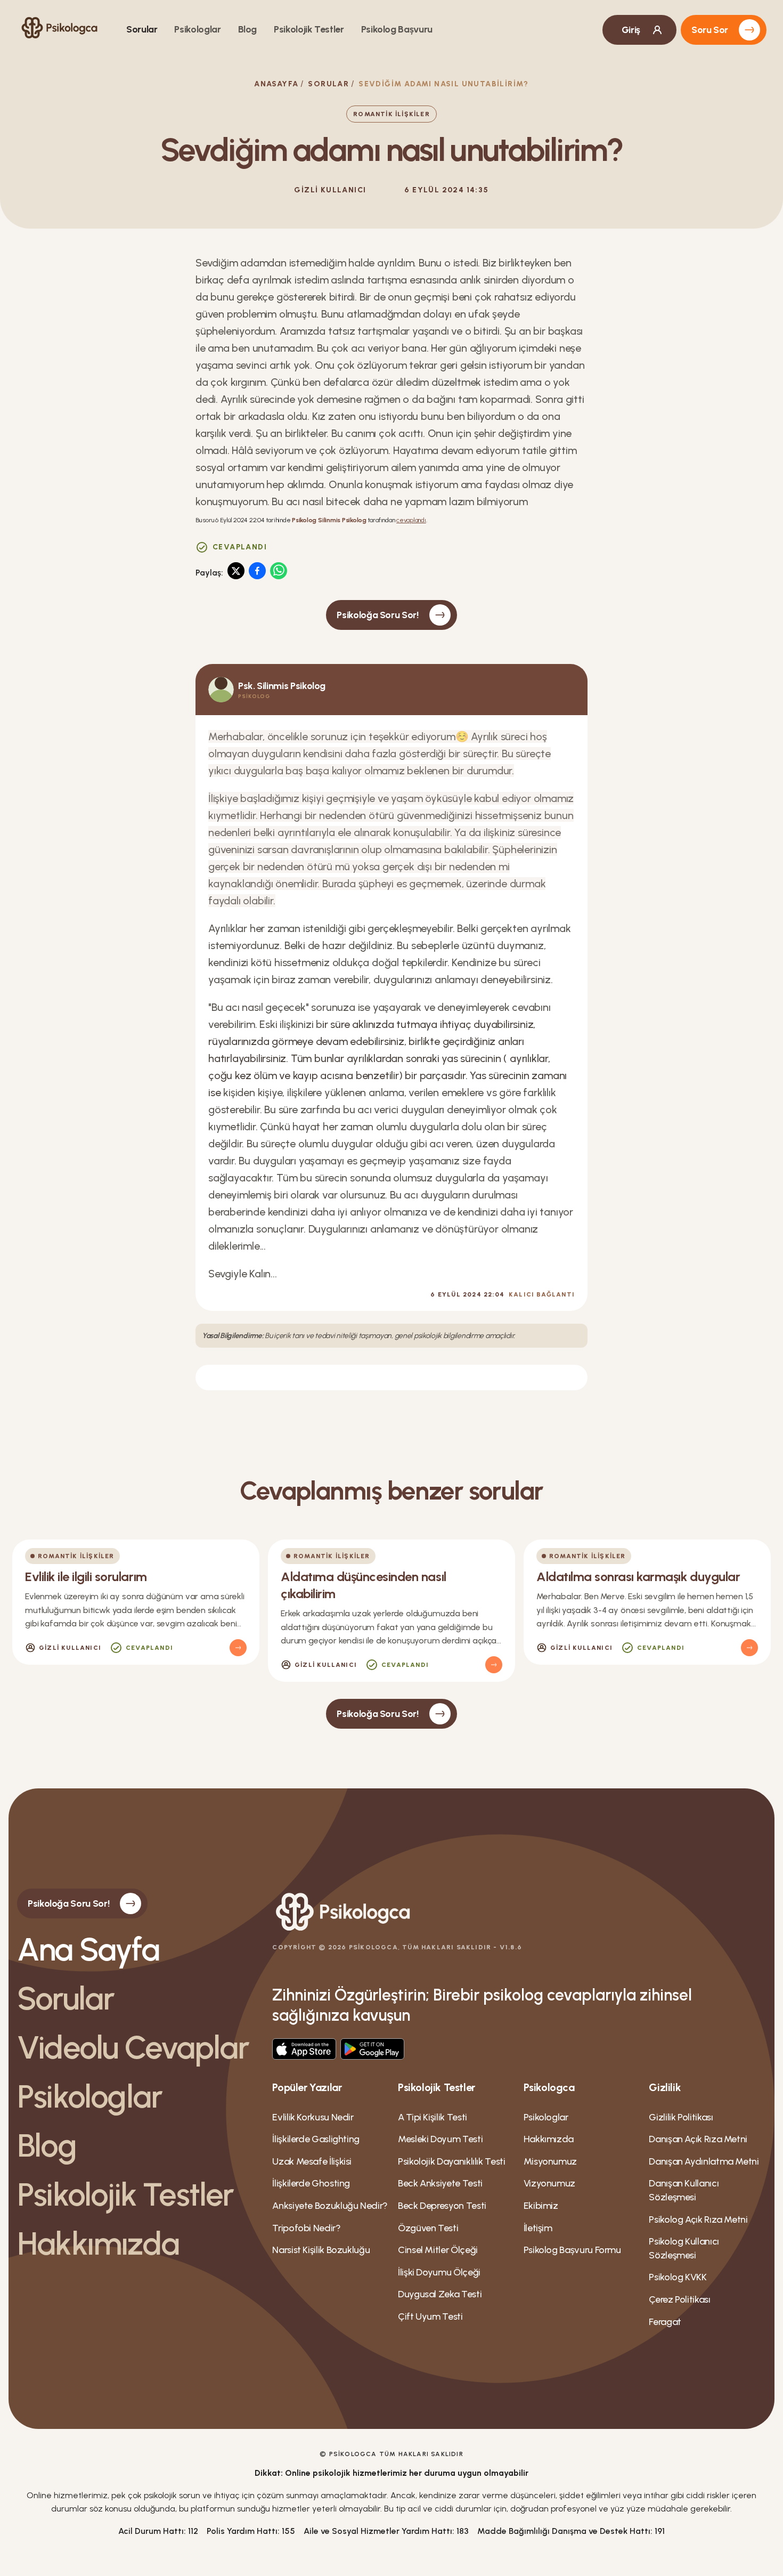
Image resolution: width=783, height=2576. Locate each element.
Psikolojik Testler (309, 29)
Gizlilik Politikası (681, 2117)
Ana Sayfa (88, 1949)
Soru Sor (710, 30)
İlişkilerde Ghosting (311, 2183)
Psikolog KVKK (678, 2277)
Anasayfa (276, 84)
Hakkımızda (98, 2243)
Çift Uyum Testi (430, 2316)
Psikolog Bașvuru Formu (572, 2250)
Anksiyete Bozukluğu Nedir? (330, 2206)
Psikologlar (197, 29)
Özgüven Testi (428, 2228)
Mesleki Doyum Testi (440, 2139)
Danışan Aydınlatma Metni (704, 2161)
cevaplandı (411, 520)
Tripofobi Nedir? (306, 2228)
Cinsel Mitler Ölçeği (438, 2250)
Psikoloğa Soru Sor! (377, 615)
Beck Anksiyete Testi (440, 2183)
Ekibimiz (541, 2206)
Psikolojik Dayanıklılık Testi (452, 2161)
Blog (248, 29)
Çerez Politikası (679, 2299)
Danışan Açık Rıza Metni (698, 2139)
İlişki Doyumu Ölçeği (439, 2272)
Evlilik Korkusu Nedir (313, 2117)
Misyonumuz (550, 2161)
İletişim (538, 2228)
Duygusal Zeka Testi (440, 2294)
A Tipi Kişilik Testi (433, 2117)
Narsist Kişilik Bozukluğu (321, 2250)
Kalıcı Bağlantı (542, 1294)
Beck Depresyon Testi (442, 2206)
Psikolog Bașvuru (397, 29)
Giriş (631, 30)
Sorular (142, 29)
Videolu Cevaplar (133, 2047)
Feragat (665, 2322)
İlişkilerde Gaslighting (316, 2139)
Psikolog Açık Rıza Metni (698, 2219)
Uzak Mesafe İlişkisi (312, 2161)
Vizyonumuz (549, 2183)
